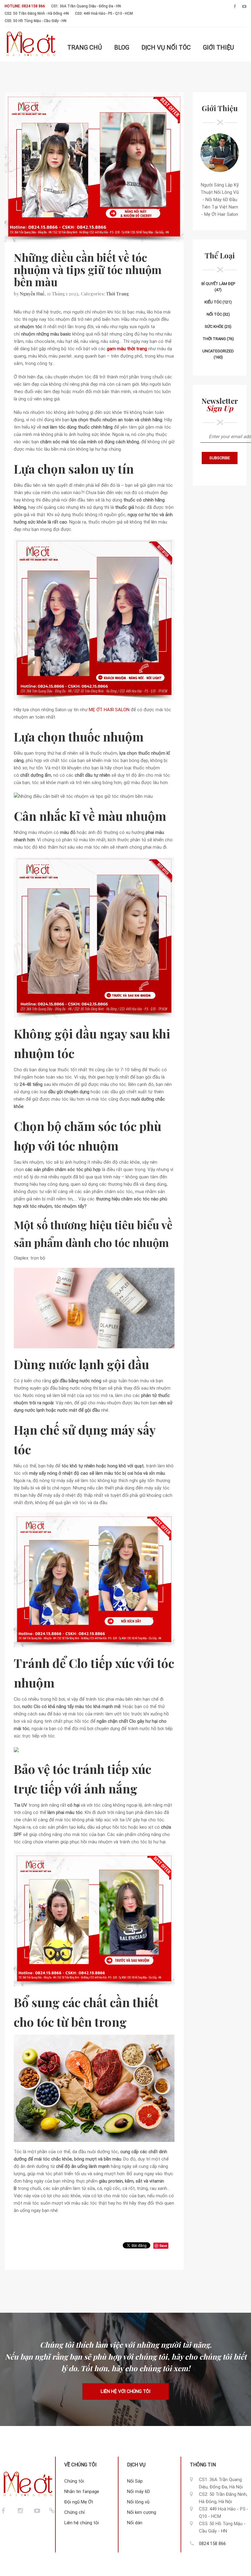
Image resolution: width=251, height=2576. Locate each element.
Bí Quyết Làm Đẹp (218, 284)
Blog (122, 47)
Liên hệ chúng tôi (82, 2523)
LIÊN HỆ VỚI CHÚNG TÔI (125, 2392)
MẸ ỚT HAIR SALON (109, 710)
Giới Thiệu (218, 47)
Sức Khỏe (214, 327)
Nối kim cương (142, 2512)
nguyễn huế (32, 294)
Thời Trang (117, 294)
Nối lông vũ (138, 2502)
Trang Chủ (85, 47)
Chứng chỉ (75, 2512)
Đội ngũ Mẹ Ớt (79, 2502)
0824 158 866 (212, 2544)
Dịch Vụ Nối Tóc (166, 47)
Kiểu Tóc (213, 302)
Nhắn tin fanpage (82, 2492)
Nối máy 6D (139, 2492)
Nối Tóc (214, 314)
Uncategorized (218, 351)
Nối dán (135, 2523)
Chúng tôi (74, 2481)
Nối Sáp (135, 2481)
